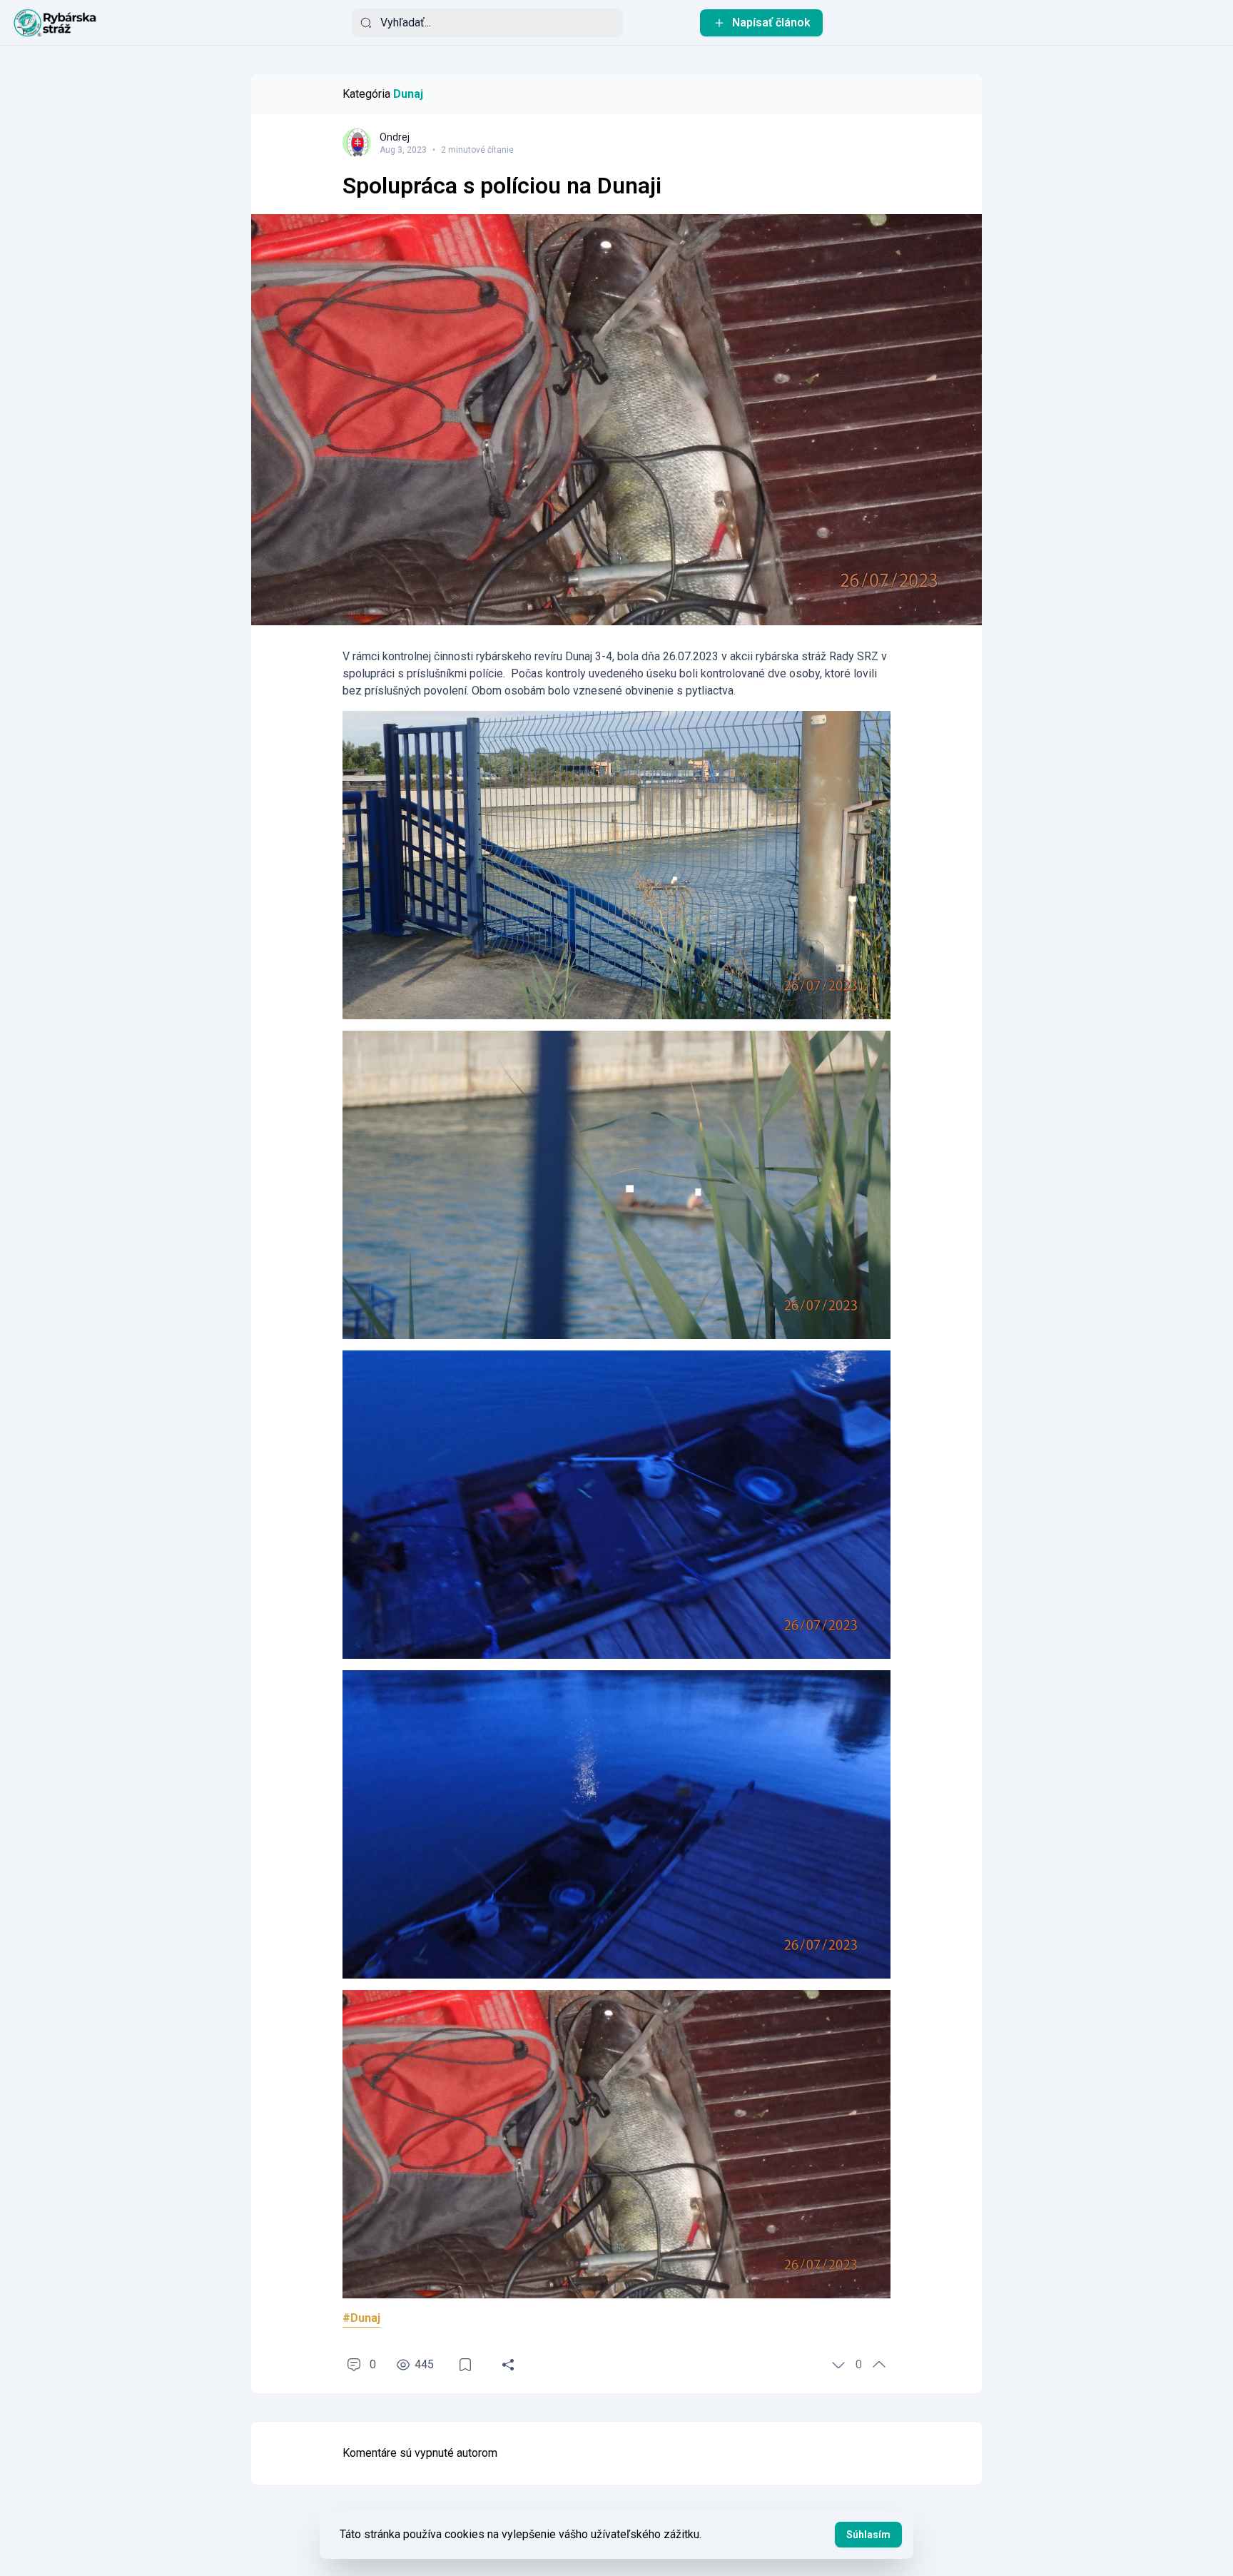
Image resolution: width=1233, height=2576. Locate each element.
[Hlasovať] (838, 2365)
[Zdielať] (508, 2365)
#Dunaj (361, 2318)
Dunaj (408, 94)
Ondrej (395, 137)
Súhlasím (868, 2535)
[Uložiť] (465, 2365)
